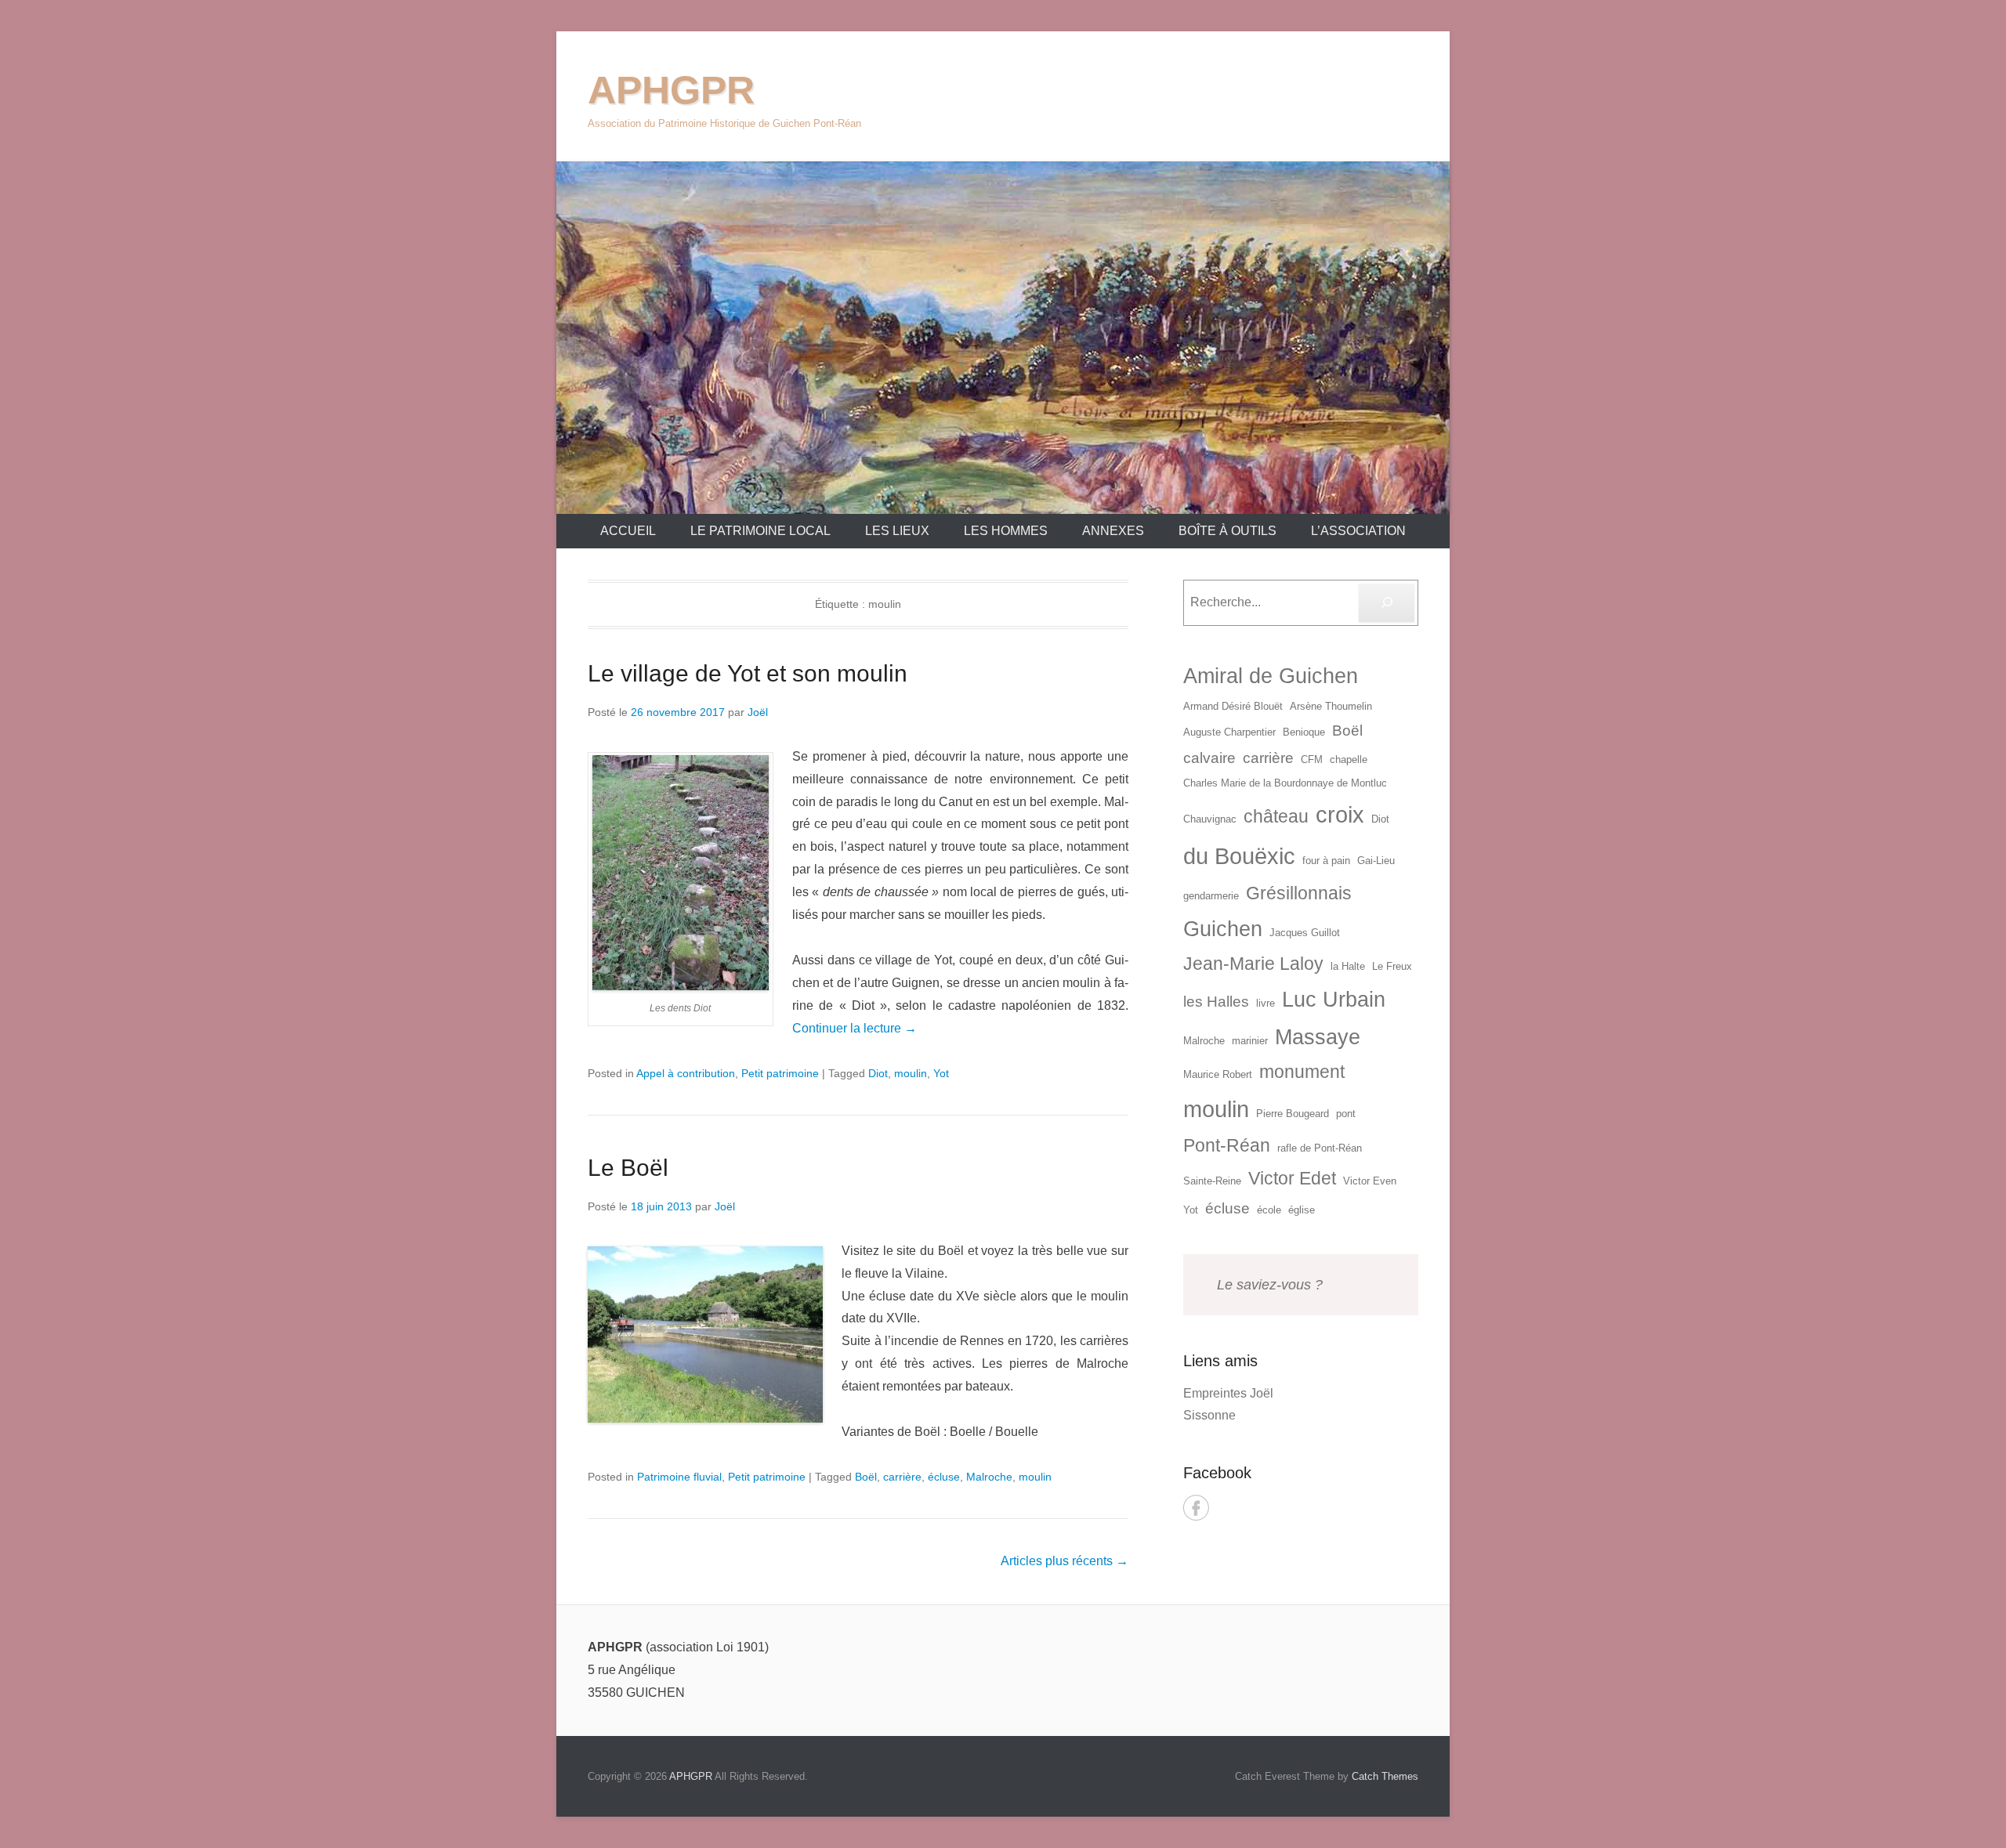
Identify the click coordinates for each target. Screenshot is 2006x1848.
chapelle (1349, 759)
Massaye (1318, 1037)
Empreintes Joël (1228, 1393)
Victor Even (1370, 1181)
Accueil (628, 531)
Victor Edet (1292, 1178)
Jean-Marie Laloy (1253, 964)
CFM (1312, 759)
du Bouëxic (1239, 856)
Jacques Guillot (1305, 933)
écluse (944, 1477)
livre (1266, 1003)
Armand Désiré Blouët (1233, 706)
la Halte (1348, 966)
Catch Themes (1385, 1776)
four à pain (1326, 861)
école (1269, 1210)
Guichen (1223, 929)
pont (1346, 1114)
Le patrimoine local (760, 531)
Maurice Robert (1218, 1074)
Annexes (1113, 531)
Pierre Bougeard (1293, 1114)
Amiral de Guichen (1271, 676)
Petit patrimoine (780, 1073)
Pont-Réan (1227, 1145)
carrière (902, 1477)
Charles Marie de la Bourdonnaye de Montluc (1285, 783)
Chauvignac (1210, 819)
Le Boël (628, 1168)
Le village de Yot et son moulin (748, 673)
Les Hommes (1006, 531)
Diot (878, 1073)
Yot (941, 1073)
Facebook (1196, 1508)
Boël (866, 1477)
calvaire (1209, 758)
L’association (1358, 531)
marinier (1250, 1041)
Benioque (1304, 732)
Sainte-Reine (1212, 1181)
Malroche (989, 1477)
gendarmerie (1211, 896)
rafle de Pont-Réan (1320, 1148)
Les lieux (897, 531)
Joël (758, 712)
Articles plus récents (1065, 1561)
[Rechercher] (1387, 603)
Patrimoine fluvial (679, 1477)
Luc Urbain (1334, 1000)
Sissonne (1209, 1415)
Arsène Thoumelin (1331, 706)
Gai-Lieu (1376, 861)
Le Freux (1392, 966)
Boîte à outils (1227, 531)
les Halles (1216, 1002)
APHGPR (671, 90)
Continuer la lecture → (855, 1028)
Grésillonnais (1299, 893)
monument (1302, 1072)
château (1276, 816)
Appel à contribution (686, 1073)
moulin (911, 1073)
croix (1340, 814)
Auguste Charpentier (1229, 732)
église (1302, 1210)
